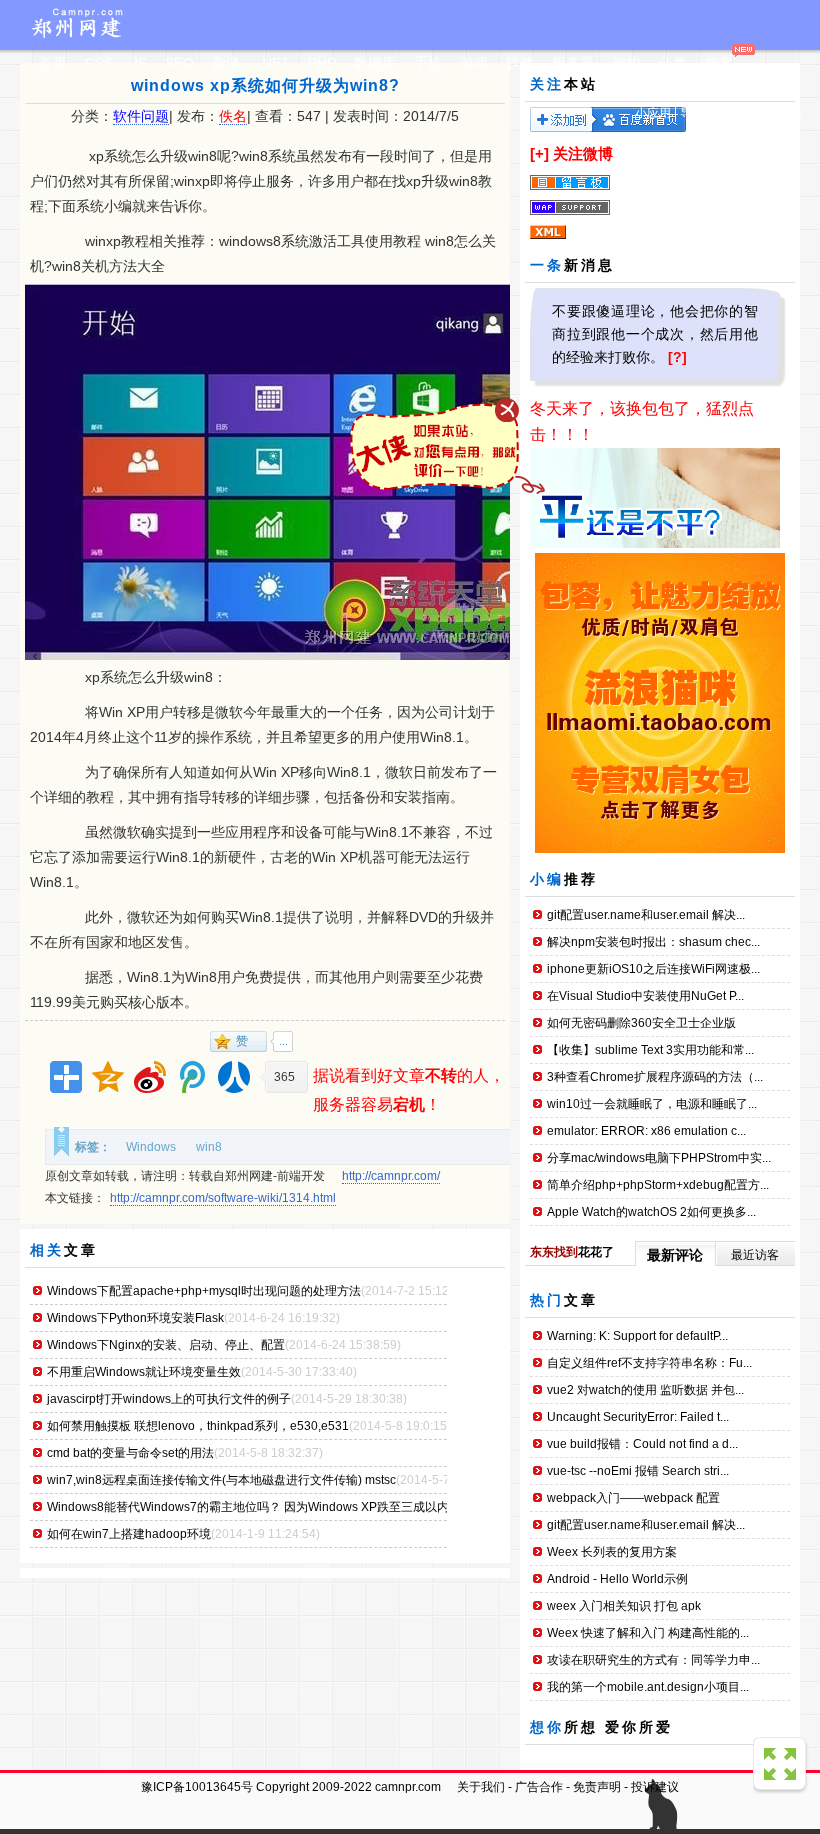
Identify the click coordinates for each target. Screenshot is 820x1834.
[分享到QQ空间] (108, 1077)
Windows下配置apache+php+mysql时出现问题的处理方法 (204, 1291)
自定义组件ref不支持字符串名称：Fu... (649, 1363)
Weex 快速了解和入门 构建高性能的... (648, 1633)
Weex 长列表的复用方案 (612, 1552)
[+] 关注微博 (571, 153)
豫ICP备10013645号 (197, 1787)
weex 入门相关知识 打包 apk (624, 1606)
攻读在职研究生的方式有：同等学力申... (653, 1660)
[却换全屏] (781, 1765)
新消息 (589, 265)
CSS (99, 63)
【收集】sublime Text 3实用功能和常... (650, 1050)
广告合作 (539, 1787)
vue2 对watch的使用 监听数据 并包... (645, 1390)
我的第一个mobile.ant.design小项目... (648, 1687)
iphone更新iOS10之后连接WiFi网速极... (653, 969)
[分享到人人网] (234, 1077)
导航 (692, 113)
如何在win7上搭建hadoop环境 (129, 1534)
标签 (758, 113)
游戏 (474, 63)
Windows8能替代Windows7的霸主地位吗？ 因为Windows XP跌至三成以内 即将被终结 (279, 1507)
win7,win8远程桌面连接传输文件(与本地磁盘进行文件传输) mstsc (221, 1480)
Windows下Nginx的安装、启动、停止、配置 (166, 1345)
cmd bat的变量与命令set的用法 (130, 1453)
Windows (151, 1147)
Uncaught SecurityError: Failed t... (638, 1417)
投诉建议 (655, 1787)
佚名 (233, 116)
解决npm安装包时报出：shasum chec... (653, 942)
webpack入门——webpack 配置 (633, 1498)
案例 (725, 113)
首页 (53, 63)
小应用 (653, 113)
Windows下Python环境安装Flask (135, 1318)
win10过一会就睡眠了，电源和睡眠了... (652, 1104)
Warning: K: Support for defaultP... (637, 1336)
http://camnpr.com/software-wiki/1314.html (223, 1198)
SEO (179, 63)
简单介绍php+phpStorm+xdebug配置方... (658, 1185)
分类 (672, 63)
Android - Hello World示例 (617, 1579)
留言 (791, 113)
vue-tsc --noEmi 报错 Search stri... (638, 1471)
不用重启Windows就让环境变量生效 (144, 1372)
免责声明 (597, 1787)
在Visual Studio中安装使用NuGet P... (645, 996)
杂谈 (226, 63)
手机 (428, 63)
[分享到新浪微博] (150, 1077)
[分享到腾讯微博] (192, 1077)
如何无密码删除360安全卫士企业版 (641, 1023)
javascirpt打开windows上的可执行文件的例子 (169, 1399)
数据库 (375, 63)
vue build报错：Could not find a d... (642, 1444)
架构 (626, 63)
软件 (520, 63)
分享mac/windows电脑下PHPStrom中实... (659, 1158)
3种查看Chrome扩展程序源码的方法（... (655, 1077)
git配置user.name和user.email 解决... (646, 915)
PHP (322, 63)
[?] (677, 357)
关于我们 (481, 1787)
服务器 (573, 63)
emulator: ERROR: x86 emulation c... (646, 1131)
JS (139, 63)
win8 (209, 1147)
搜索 (718, 63)
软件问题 (141, 116)
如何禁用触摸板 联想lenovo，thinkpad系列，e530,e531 (198, 1426)
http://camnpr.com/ (391, 1176)
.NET (274, 63)
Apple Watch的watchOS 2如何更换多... (651, 1212)
